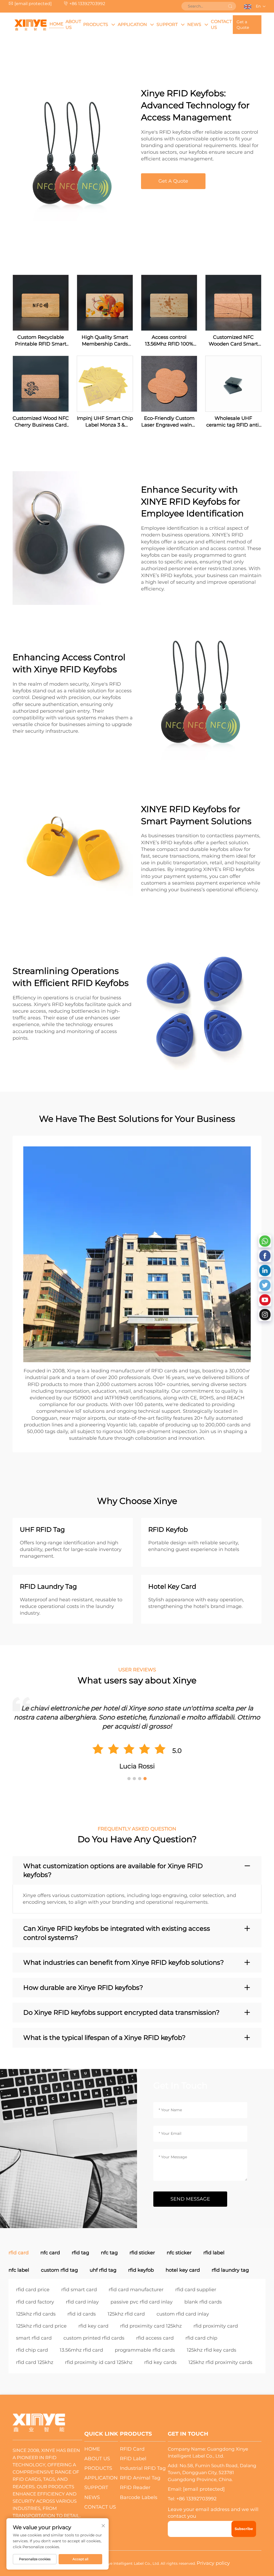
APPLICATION (132, 24)
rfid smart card (79, 2290)
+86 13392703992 (87, 4)
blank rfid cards (203, 2302)
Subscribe (244, 2529)
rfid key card (93, 2326)
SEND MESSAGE (190, 2199)
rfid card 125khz (35, 2362)
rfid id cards (82, 2314)
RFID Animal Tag (140, 2478)
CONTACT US (221, 24)
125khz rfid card (126, 2314)
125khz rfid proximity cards (220, 2362)
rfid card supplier (196, 2290)
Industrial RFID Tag (143, 2468)
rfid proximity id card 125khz (99, 2362)
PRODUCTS (96, 24)
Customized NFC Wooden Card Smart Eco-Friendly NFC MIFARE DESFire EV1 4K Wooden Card (233, 341)
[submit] (230, 6)
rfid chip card (32, 2350)
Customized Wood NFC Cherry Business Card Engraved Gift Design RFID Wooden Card (41, 422)
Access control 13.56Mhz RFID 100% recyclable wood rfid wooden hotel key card (169, 341)
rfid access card (155, 2338)
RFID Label (133, 2459)
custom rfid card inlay (183, 2314)
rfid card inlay (82, 2302)
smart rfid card (34, 2338)
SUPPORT (167, 24)
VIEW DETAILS (41, 303)
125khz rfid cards (36, 2314)
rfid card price (33, 2290)
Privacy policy (213, 2563)
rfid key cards (160, 2362)
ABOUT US (73, 24)
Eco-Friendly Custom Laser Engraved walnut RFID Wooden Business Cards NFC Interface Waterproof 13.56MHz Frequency (169, 422)
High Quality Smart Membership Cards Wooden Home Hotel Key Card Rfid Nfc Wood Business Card (105, 341)
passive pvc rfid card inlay (142, 2302)
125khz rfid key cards (212, 2350)
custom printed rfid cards (94, 2338)
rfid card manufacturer (136, 2290)
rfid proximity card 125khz (151, 2326)
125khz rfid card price (41, 2326)
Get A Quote (173, 181)
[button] (129, 1779)
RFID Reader (135, 2487)
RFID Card (132, 2449)
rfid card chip (201, 2338)
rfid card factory (35, 2302)
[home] (31, 25)
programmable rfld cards (145, 2350)
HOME (56, 24)
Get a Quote (243, 25)
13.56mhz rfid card (81, 2350)
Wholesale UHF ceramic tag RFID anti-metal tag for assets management (233, 422)
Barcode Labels (139, 2497)
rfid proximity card (216, 2326)
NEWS (194, 24)
